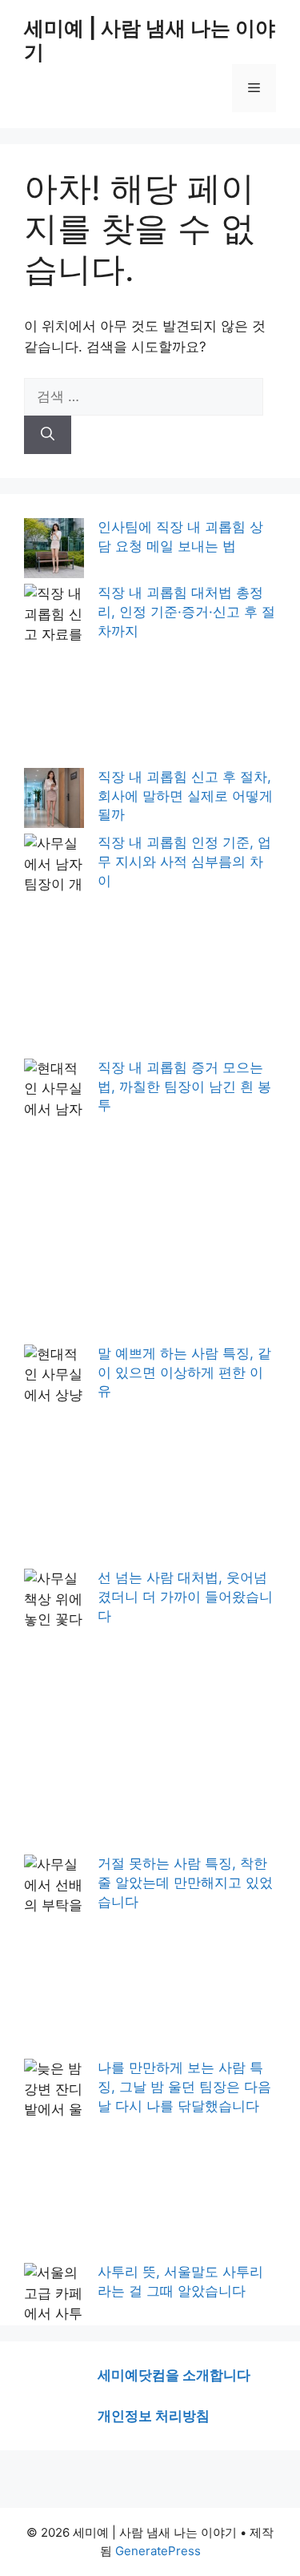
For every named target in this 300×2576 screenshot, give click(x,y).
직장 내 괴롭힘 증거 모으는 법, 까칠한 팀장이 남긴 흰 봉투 (184, 1087)
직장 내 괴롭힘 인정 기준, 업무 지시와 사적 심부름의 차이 (184, 862)
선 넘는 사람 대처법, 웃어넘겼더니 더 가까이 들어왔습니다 (185, 1597)
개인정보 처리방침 (154, 2416)
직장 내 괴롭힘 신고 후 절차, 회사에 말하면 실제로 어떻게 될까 (185, 796)
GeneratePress (158, 2551)
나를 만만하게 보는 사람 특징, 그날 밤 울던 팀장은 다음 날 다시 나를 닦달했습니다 (184, 2087)
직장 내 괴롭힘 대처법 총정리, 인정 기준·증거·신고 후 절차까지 (186, 612)
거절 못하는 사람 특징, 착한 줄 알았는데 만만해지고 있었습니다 (185, 1883)
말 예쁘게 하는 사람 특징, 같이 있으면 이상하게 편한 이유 (184, 1372)
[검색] (48, 435)
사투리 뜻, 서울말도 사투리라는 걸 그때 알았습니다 (180, 2281)
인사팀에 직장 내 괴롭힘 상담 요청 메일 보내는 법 (180, 536)
